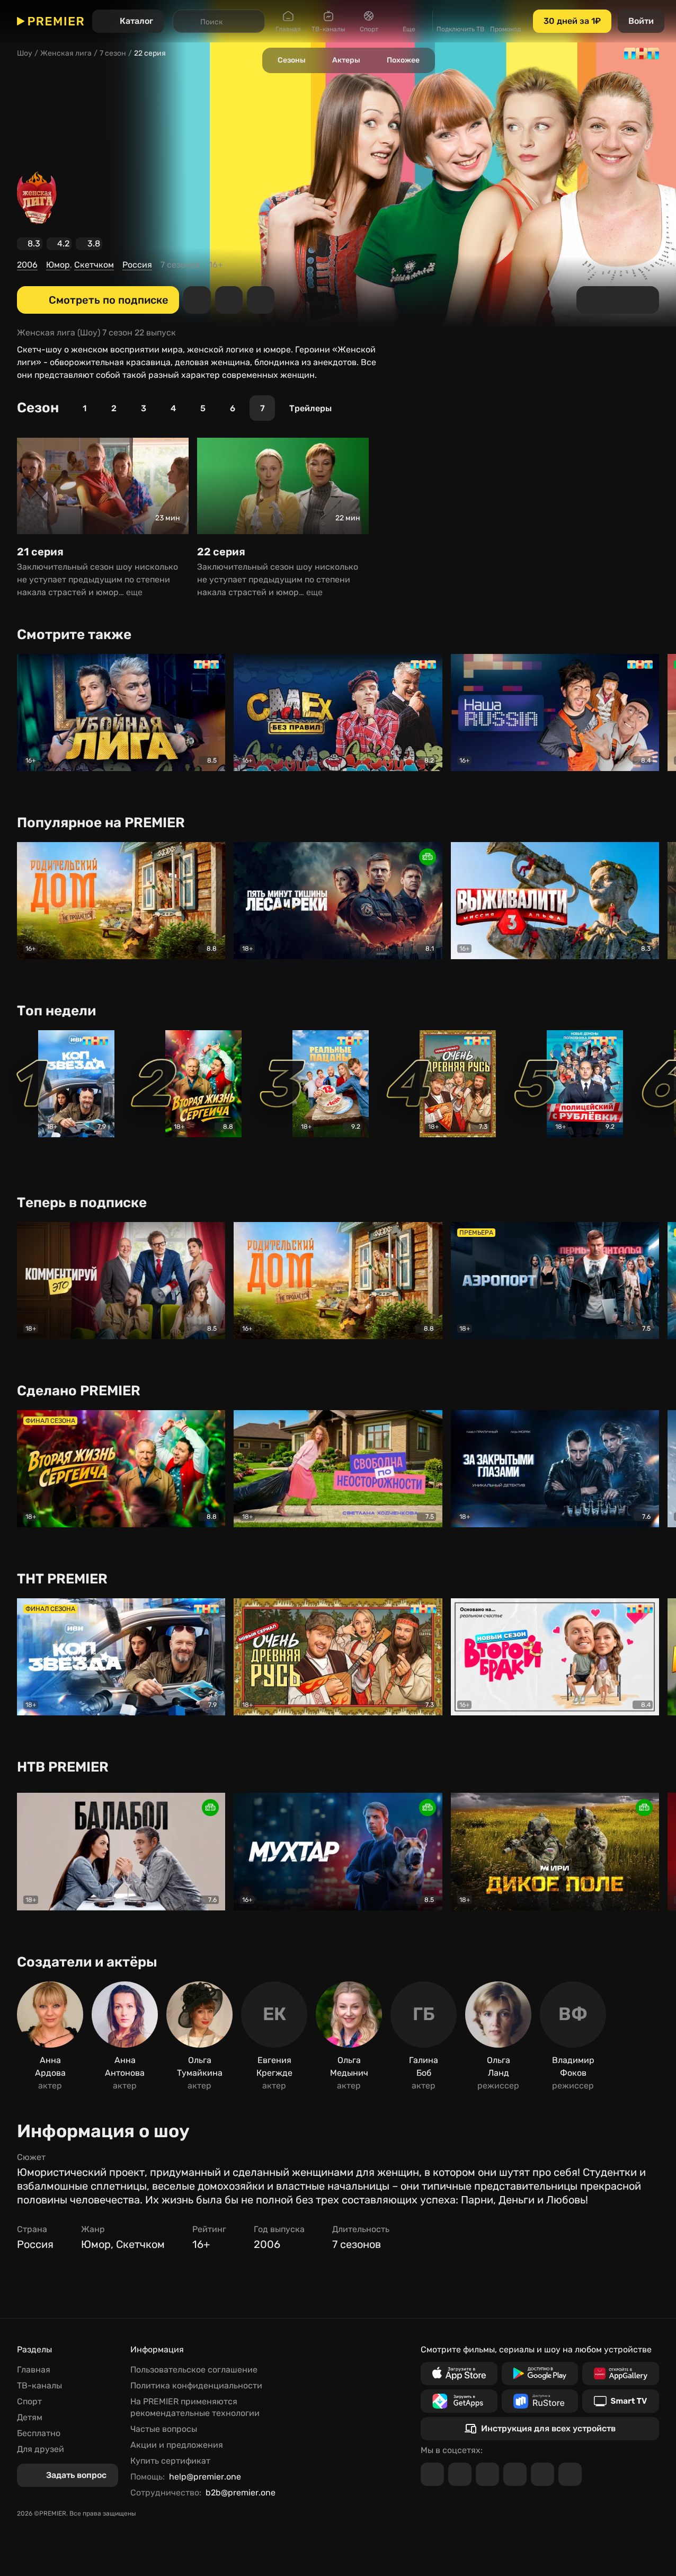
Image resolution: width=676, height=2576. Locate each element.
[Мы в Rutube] (542, 2474)
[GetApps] (459, 2401)
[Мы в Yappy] (570, 2474)
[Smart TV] (621, 2401)
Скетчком (94, 265)
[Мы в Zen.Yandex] (515, 2474)
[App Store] (459, 2374)
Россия (137, 265)
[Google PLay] (540, 2374)
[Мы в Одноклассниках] (487, 2474)
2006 (27, 265)
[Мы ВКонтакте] (460, 2474)
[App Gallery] (621, 2374)
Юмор (58, 265)
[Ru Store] (540, 2401)
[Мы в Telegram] (432, 2474)
